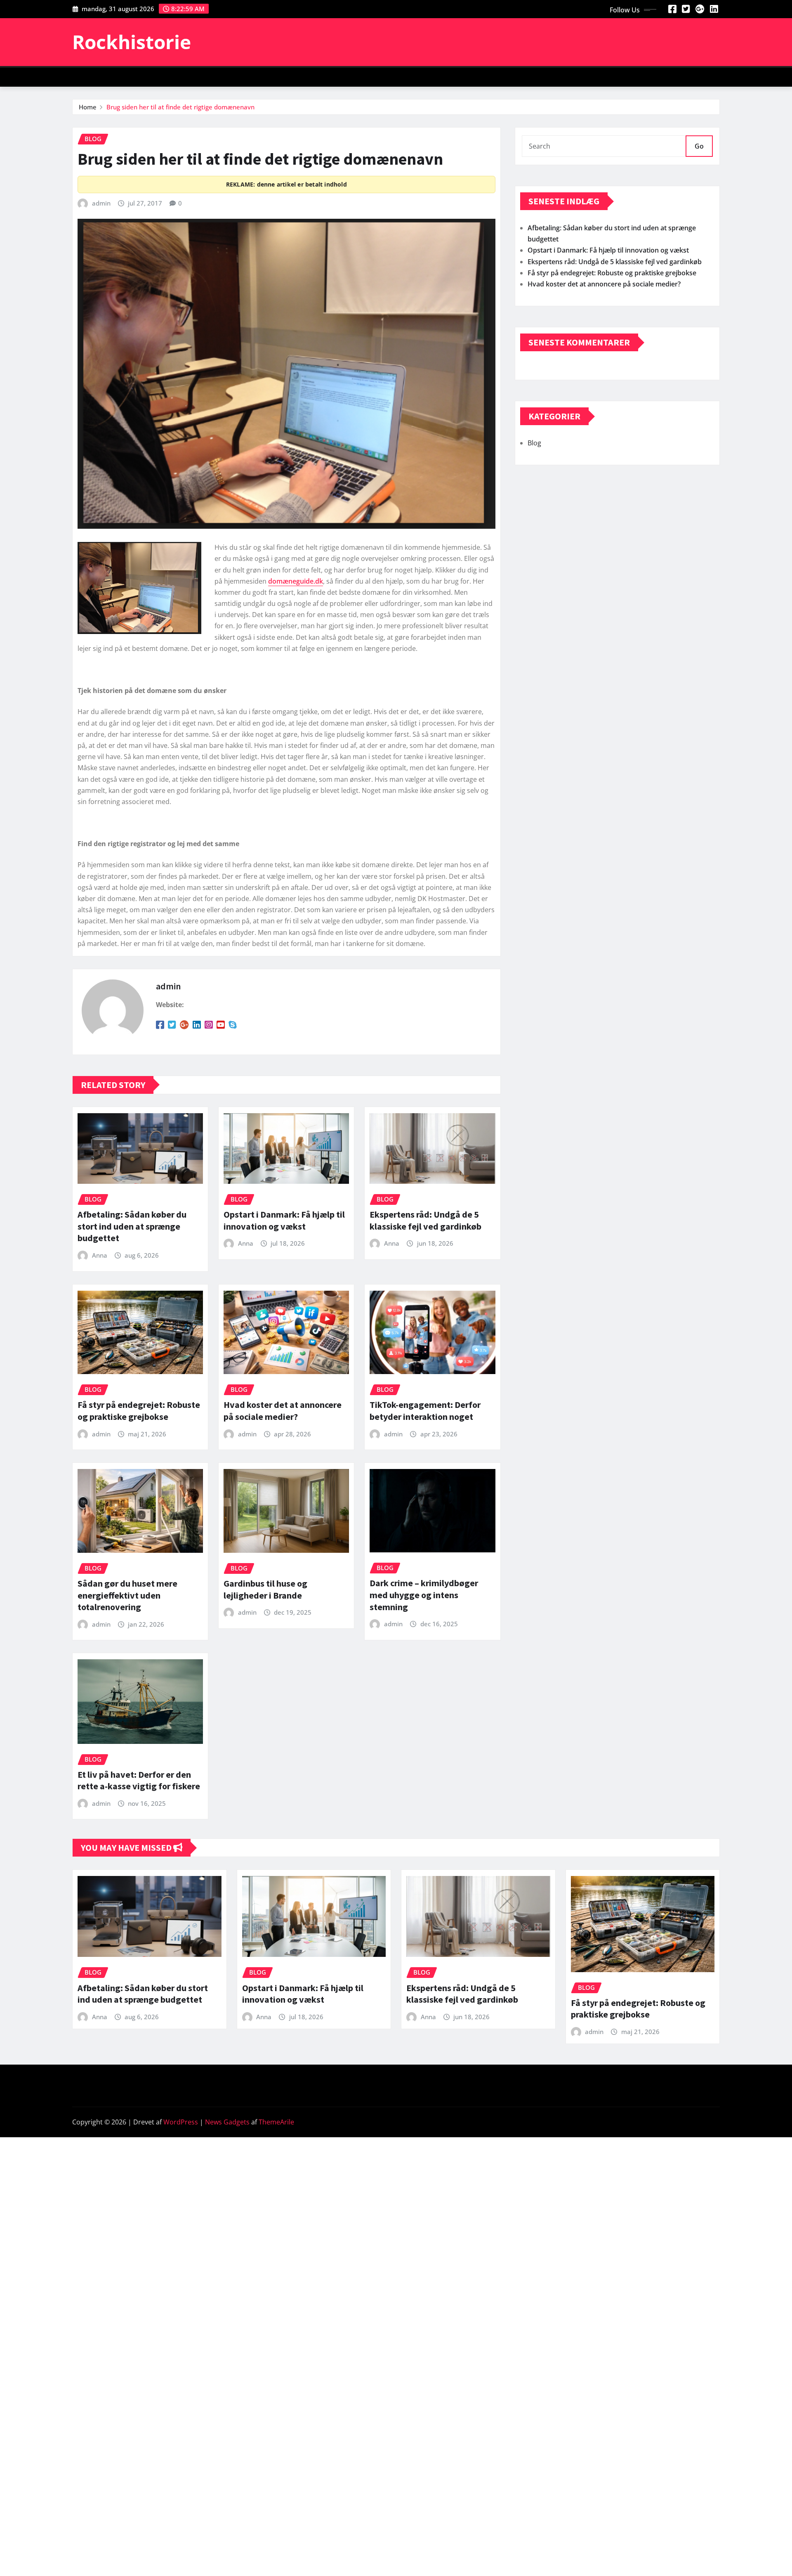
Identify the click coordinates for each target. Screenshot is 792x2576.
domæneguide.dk (296, 581)
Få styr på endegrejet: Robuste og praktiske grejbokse (139, 1411)
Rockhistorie (132, 42)
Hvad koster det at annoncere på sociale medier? (283, 1411)
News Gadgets (227, 2122)
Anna (100, 1255)
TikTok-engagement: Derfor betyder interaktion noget (425, 1411)
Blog (534, 443)
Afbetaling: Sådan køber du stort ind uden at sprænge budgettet (132, 1226)
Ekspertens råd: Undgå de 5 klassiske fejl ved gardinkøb (425, 1220)
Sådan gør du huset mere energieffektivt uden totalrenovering (127, 1595)
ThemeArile (276, 2122)
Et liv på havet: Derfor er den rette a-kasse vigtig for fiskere (139, 1780)
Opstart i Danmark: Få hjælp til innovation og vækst (284, 1220)
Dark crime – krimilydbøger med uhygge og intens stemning (424, 1595)
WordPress (181, 2122)
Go (699, 146)
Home (88, 107)
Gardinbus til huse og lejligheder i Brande (265, 1589)
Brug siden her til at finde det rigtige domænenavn (180, 107)
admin (101, 203)
